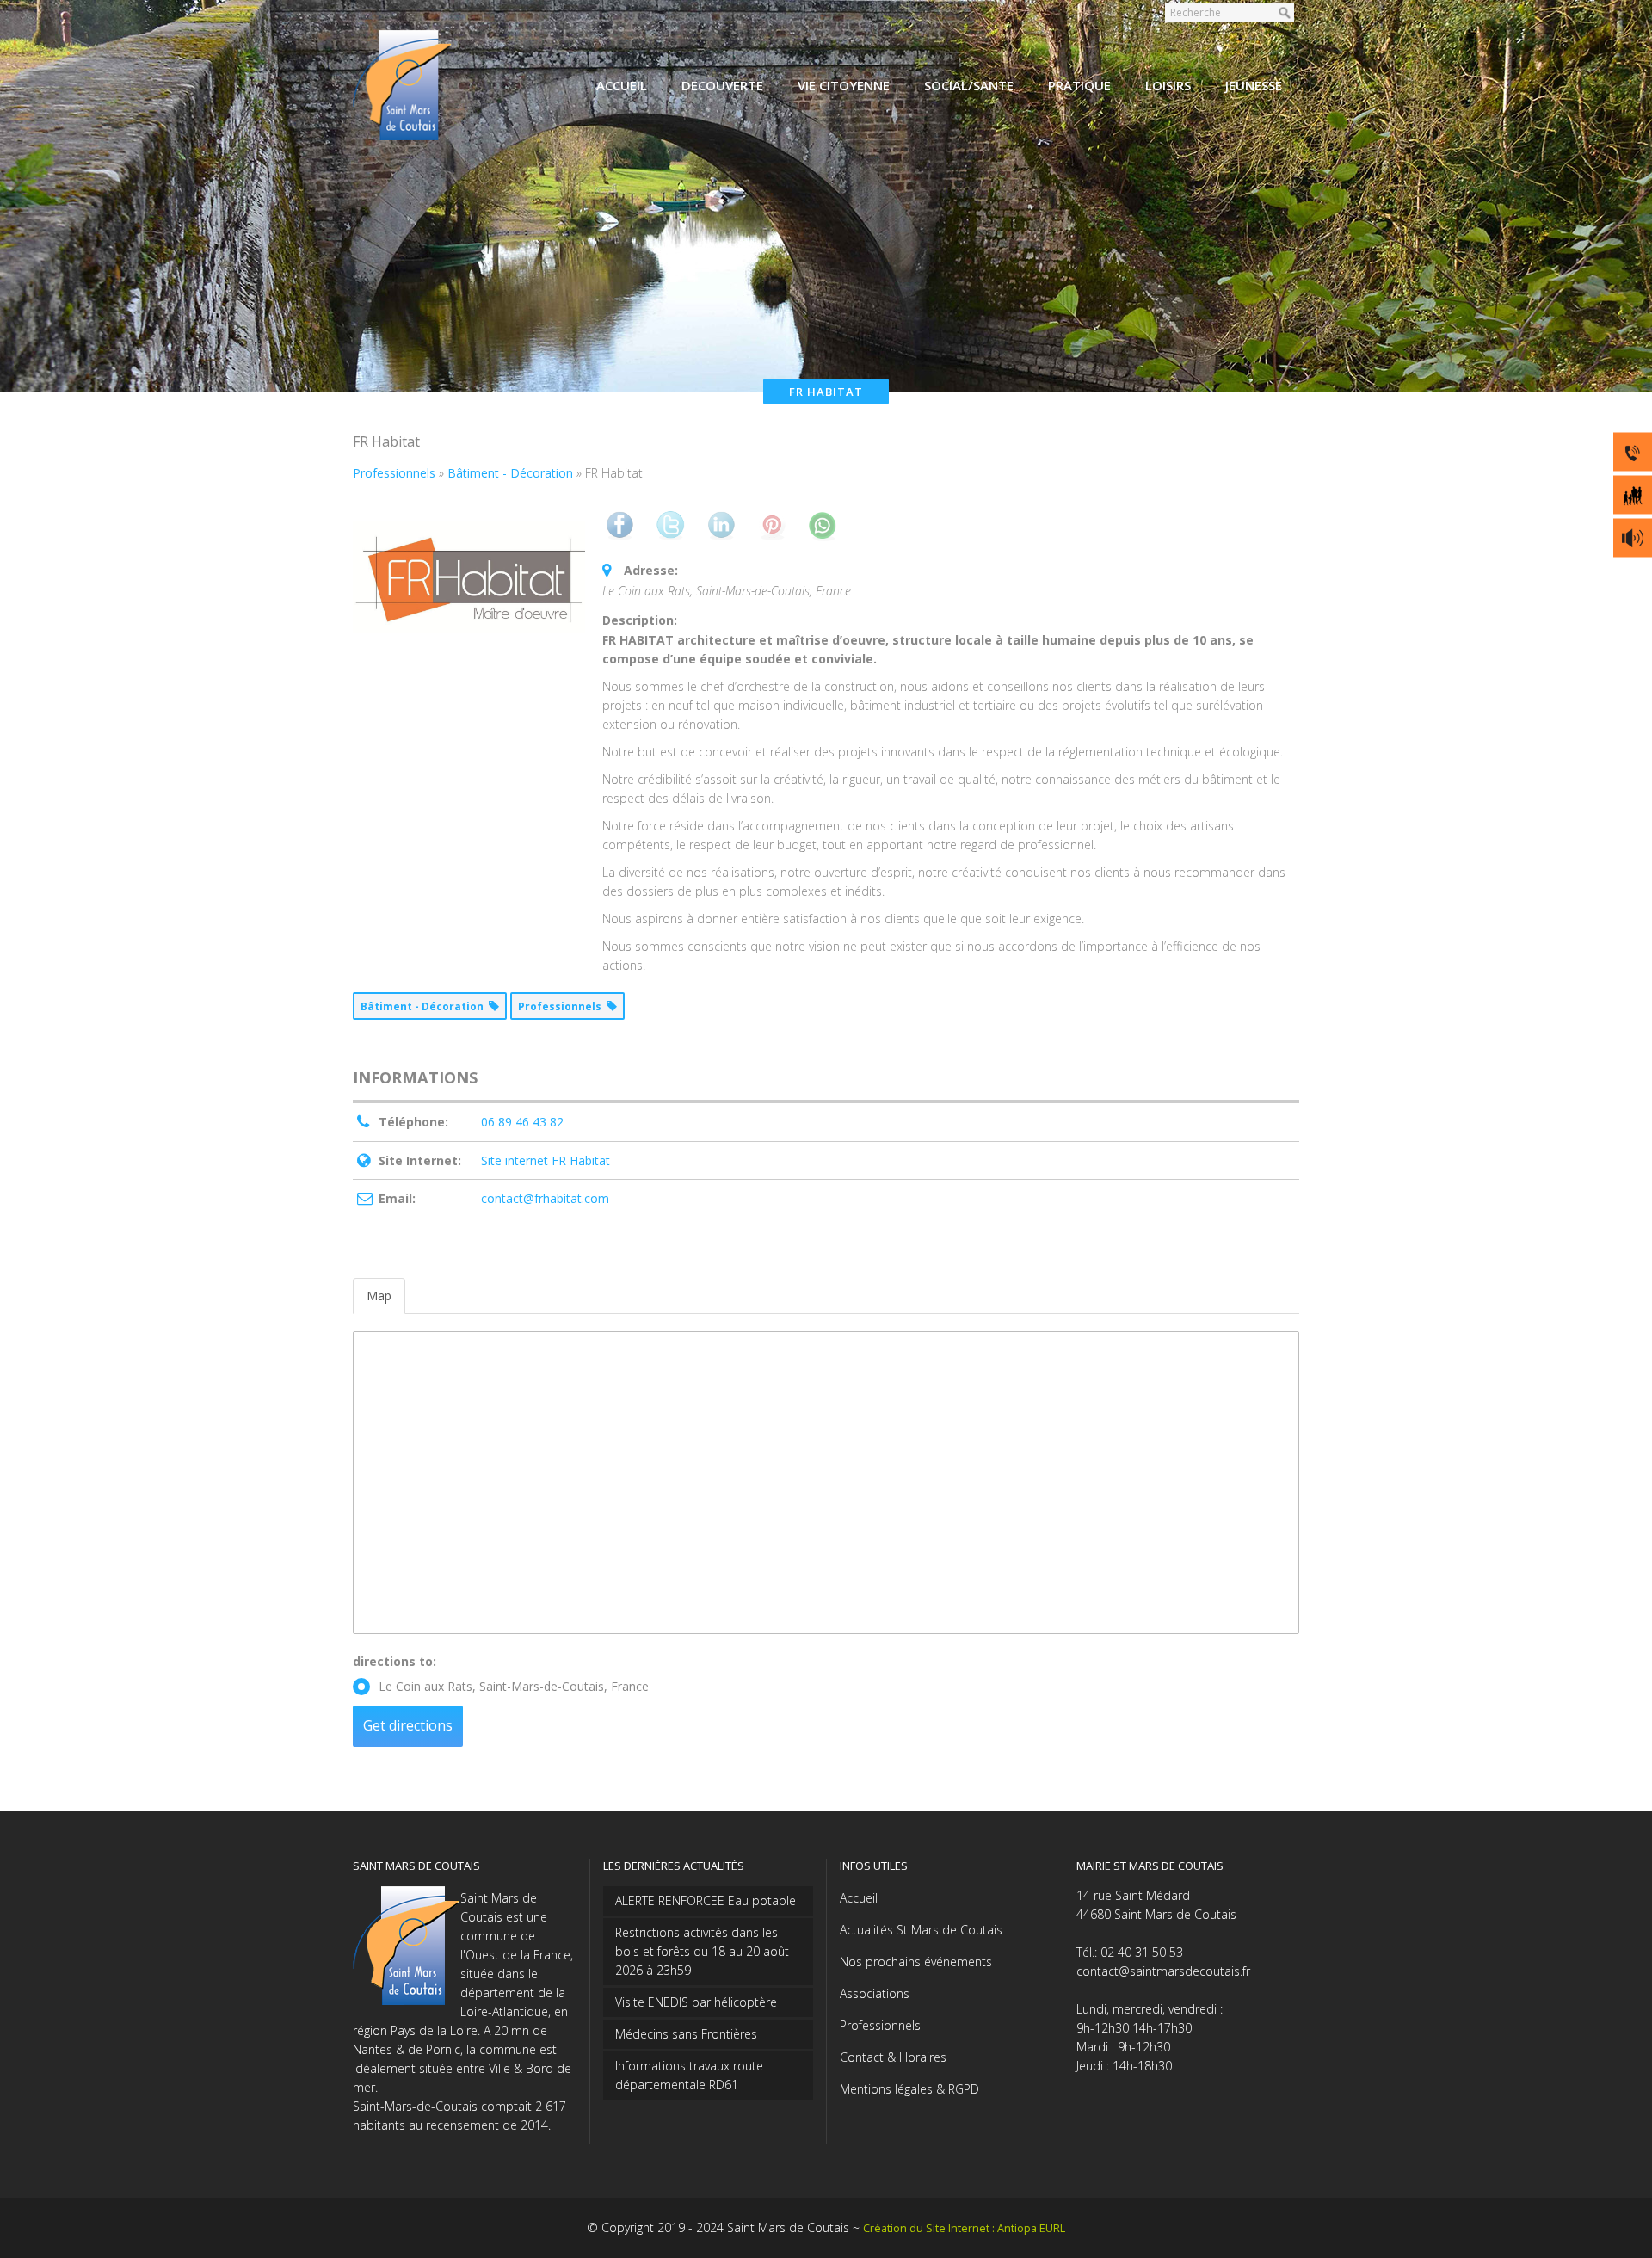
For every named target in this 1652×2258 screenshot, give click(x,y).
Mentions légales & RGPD (909, 2089)
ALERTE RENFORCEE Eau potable (706, 1900)
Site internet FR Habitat (546, 1160)
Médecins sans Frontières (686, 2034)
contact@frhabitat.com (545, 1198)
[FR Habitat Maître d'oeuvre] (469, 577)
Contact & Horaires (893, 2057)
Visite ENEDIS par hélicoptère (696, 2002)
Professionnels (880, 2025)
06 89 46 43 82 (522, 1122)
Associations (875, 1993)
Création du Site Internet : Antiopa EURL (964, 2228)
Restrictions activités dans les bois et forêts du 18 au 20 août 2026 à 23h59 (702, 1951)
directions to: (395, 1661)
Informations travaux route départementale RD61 (689, 2075)
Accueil (859, 1898)
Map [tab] (379, 1296)
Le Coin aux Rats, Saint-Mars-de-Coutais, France (514, 1686)
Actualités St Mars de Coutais (921, 1930)
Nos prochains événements (916, 1962)
